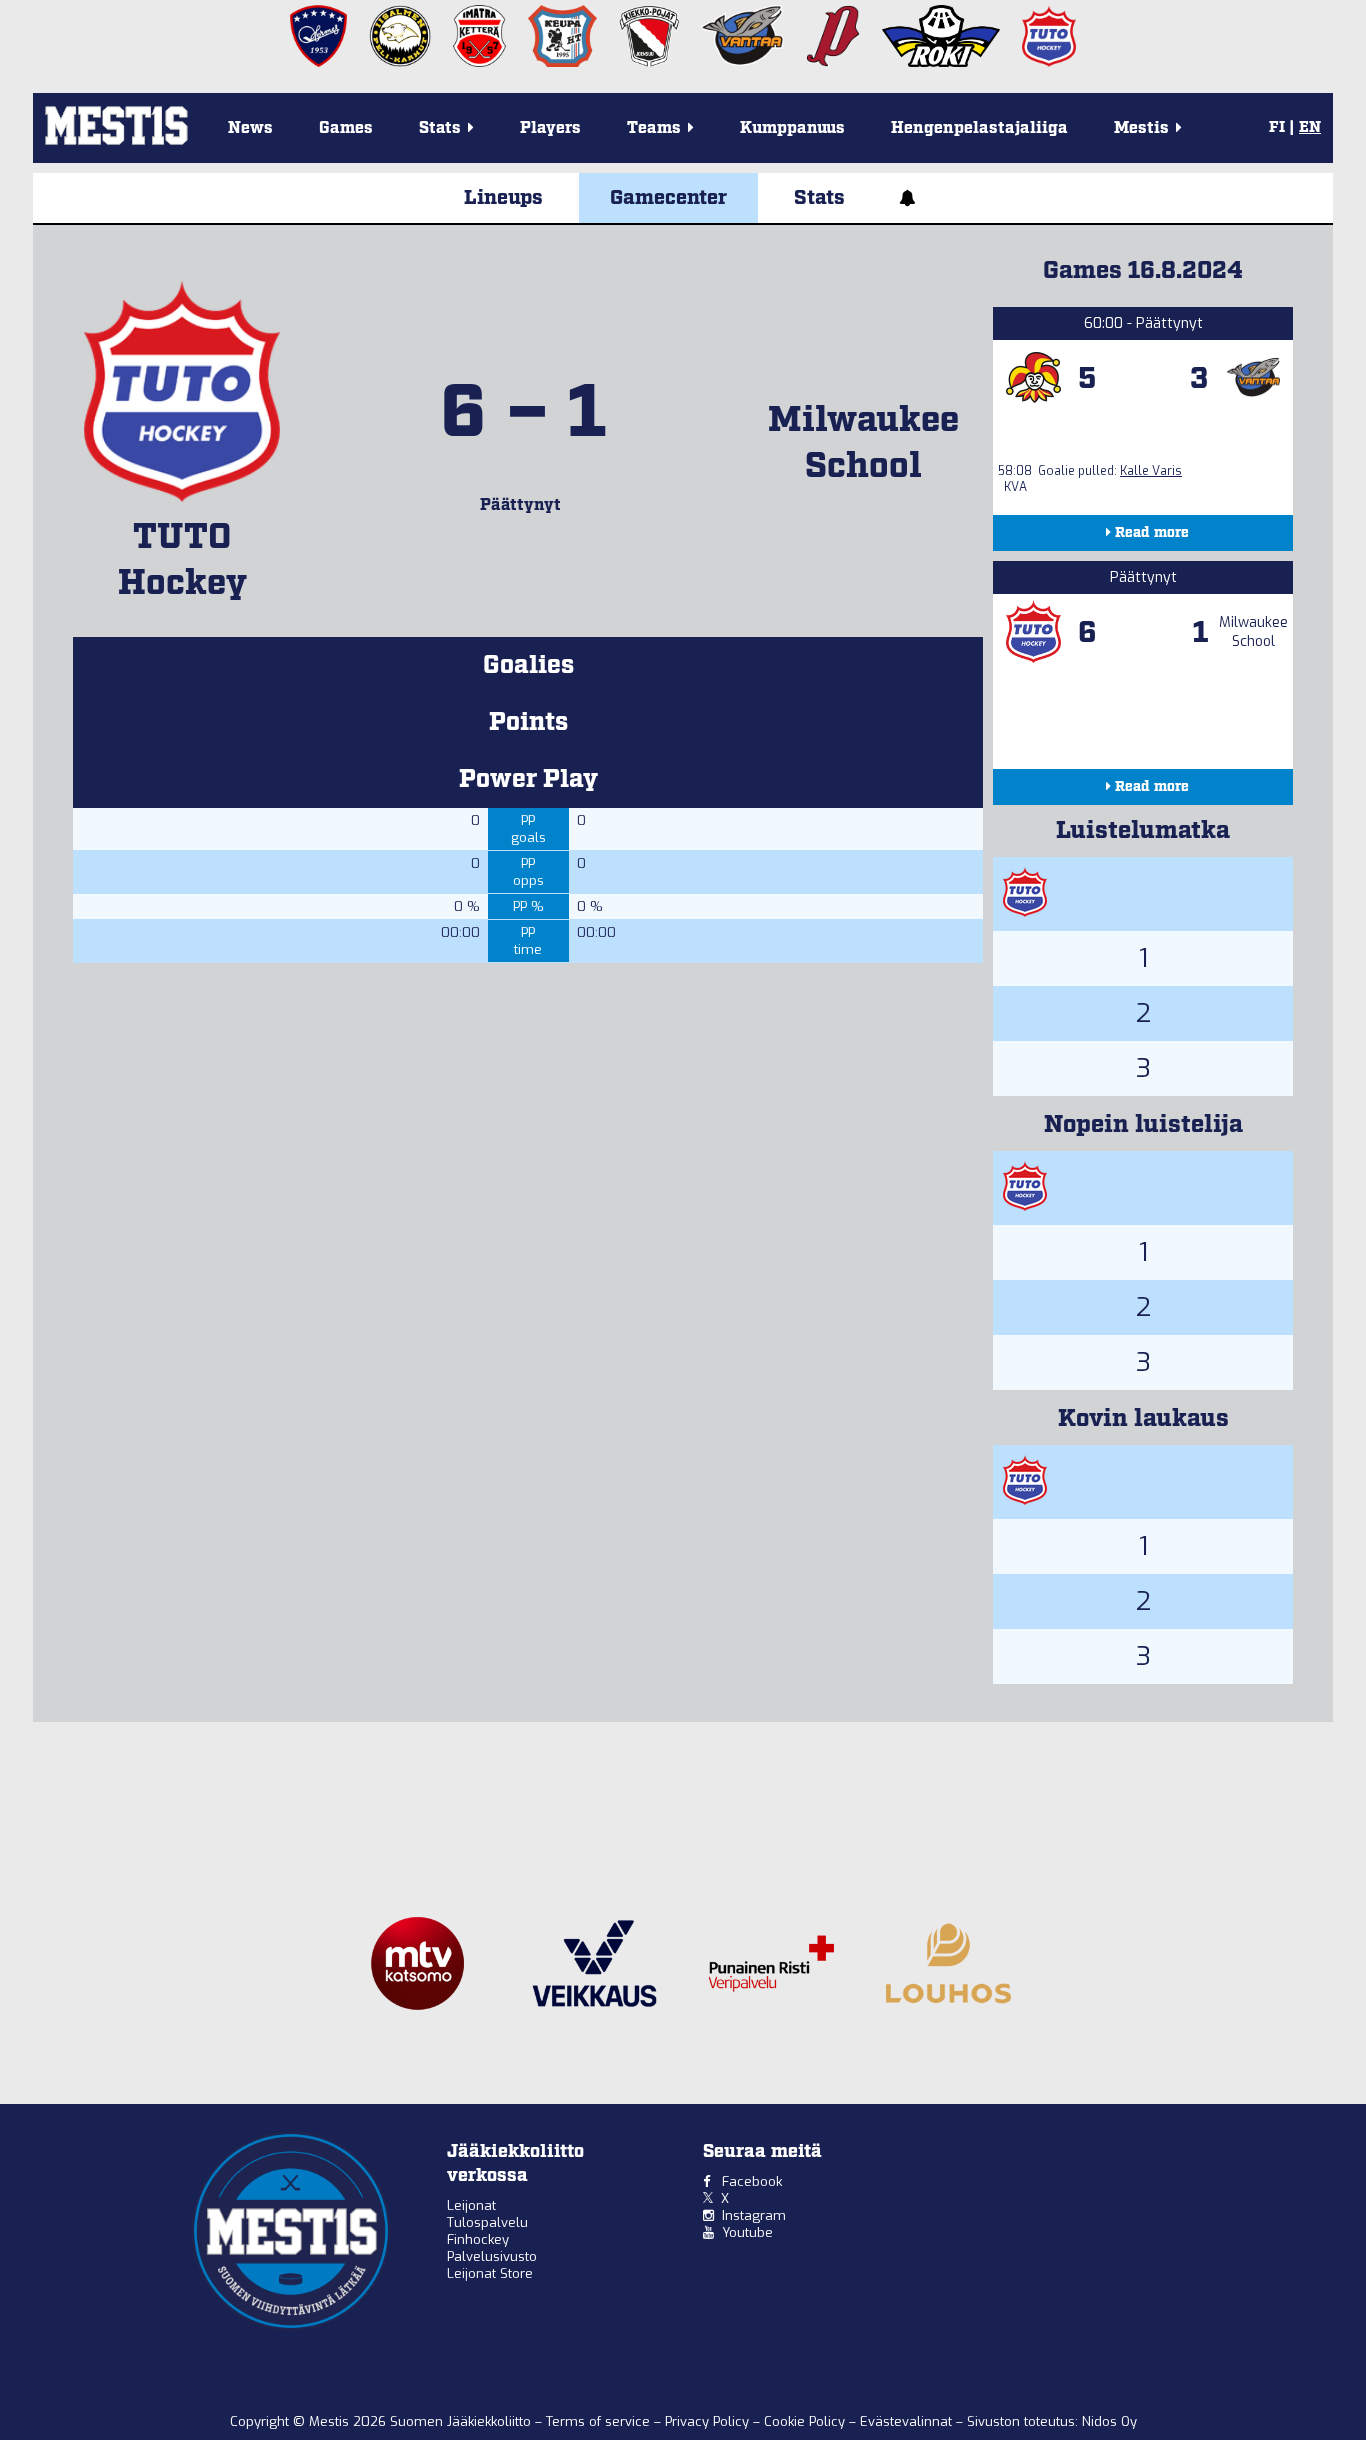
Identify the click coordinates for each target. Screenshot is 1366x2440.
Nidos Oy (1109, 2421)
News (250, 128)
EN (1310, 128)
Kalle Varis (1151, 471)
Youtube (747, 2232)
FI (1277, 128)
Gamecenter (668, 198)
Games (346, 128)
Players (550, 128)
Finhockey (478, 2239)
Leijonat (471, 2205)
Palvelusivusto (492, 2256)
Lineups (503, 198)
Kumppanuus (792, 128)
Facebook (752, 2181)
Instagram (754, 2215)
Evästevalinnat (906, 2421)
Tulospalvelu (487, 2222)
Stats (819, 198)
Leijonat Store (490, 2273)
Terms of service (600, 2421)
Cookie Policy (806, 2421)
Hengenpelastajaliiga (979, 128)
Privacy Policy (709, 2421)
